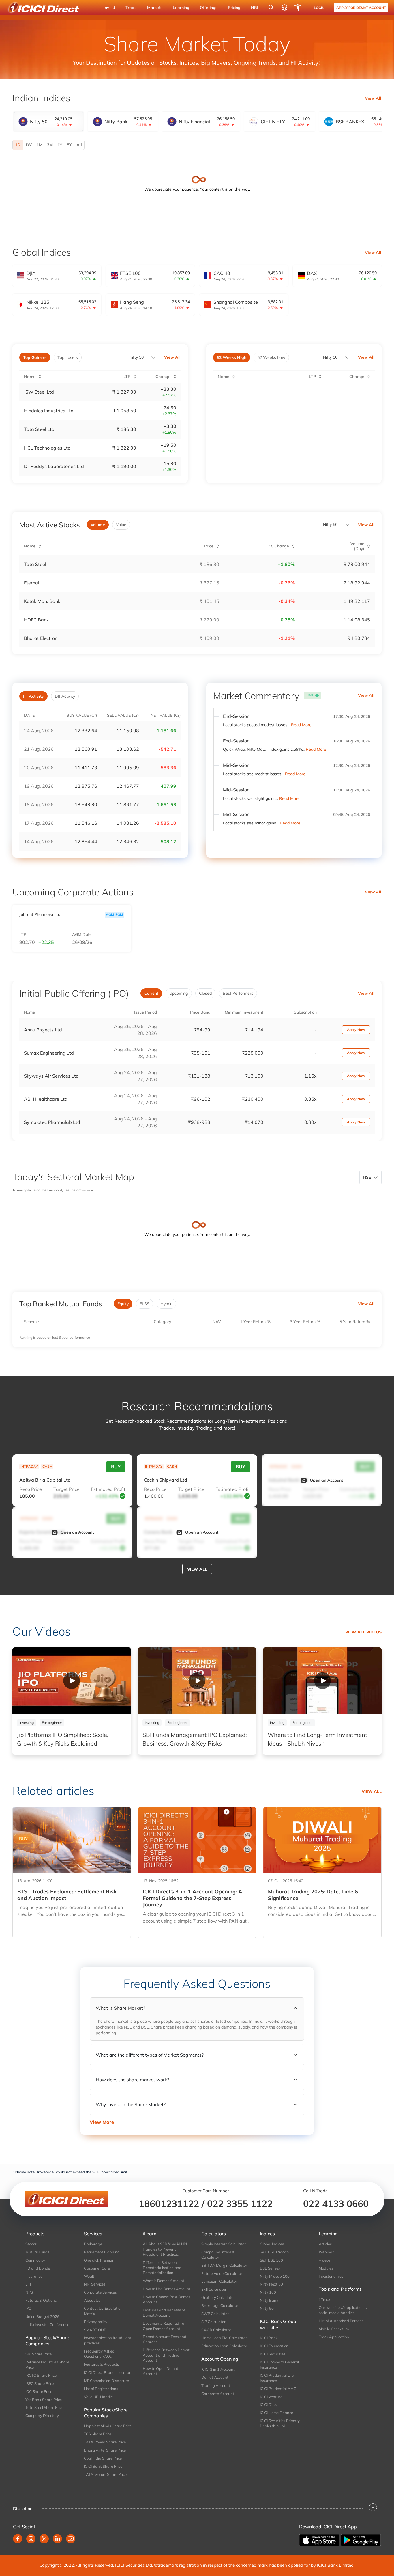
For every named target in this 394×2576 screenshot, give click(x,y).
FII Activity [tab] (33, 696)
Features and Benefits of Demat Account (164, 2313)
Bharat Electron (41, 638)
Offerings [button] (209, 8)
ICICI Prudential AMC (278, 2389)
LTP (23, 935)
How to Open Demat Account (161, 2371)
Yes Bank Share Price (44, 2400)
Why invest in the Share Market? (131, 2104)
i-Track (325, 2299)
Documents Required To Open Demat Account (163, 2326)
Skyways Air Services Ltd (51, 1076)
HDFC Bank (36, 620)
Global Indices (272, 2244)
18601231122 (169, 2204)
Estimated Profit (108, 1489)
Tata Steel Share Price (44, 2407)
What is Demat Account (164, 2281)
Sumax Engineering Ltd (49, 1053)
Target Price (66, 1489)
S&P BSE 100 (271, 2260)
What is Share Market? (120, 2008)
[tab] (48, 122)
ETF (29, 2284)
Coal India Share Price (103, 2458)
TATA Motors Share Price (105, 2474)
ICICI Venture (271, 2397)
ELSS (145, 1304)
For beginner (52, 1723)
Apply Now (356, 1030)
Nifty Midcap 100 (275, 2276)
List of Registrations (101, 2389)
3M (50, 145)
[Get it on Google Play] (361, 2540)
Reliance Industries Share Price (47, 2365)
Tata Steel (35, 564)
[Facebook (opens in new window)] (18, 2539)
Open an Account (326, 1480)
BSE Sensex (270, 2268)
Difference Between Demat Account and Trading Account (166, 2355)
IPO (28, 2308)
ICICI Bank (269, 2338)
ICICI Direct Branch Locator (107, 2372)
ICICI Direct (269, 2404)
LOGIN (319, 8)
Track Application (334, 2337)
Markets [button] (155, 8)
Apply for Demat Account (361, 8)
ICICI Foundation (274, 2346)
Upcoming (179, 993)
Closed (205, 993)
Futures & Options (41, 2300)
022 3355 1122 (240, 2204)
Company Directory (42, 2415)
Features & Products (101, 2364)
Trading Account (216, 2385)
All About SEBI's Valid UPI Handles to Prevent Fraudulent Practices (165, 2249)
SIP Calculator (213, 2322)
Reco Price (31, 1489)
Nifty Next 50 (271, 2284)
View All (373, 98)
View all (197, 1569)
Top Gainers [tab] (35, 357)
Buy (116, 1467)
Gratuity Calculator (218, 2297)
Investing (27, 1723)
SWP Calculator (215, 2314)
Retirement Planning (102, 2252)
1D (18, 145)
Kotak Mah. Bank (42, 601)
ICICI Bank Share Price (103, 2466)
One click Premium (100, 2260)
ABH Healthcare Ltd (46, 1099)
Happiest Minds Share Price (108, 2426)
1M (40, 145)
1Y (60, 145)
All (79, 145)
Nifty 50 (136, 357)
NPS (29, 2292)
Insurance (34, 2276)
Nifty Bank (269, 2300)
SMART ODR (95, 2330)
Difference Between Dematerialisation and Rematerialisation (162, 2268)
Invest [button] (109, 8)
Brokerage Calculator (220, 2305)
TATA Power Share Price (105, 2442)
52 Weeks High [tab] (232, 357)
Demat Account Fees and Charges (165, 2339)
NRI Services (95, 2284)
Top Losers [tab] (68, 357)
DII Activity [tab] (65, 696)
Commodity (35, 2260)
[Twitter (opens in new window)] (44, 2539)
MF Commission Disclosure (106, 2381)
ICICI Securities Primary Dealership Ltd (280, 2423)
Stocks (31, 2244)
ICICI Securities (273, 2354)
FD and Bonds (38, 2268)
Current (151, 993)
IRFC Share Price (40, 2383)
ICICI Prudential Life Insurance (277, 2378)
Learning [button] (181, 8)
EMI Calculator (214, 2289)
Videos (324, 2260)
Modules (326, 2268)
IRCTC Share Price (41, 2375)
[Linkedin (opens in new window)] (57, 2539)
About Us (92, 2300)
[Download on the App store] (320, 2540)
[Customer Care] (284, 8)
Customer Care (97, 2268)
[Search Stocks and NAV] (271, 8)
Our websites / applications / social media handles (343, 2310)
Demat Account (215, 2377)
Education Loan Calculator (224, 2346)
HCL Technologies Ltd (47, 448)
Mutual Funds (37, 2252)
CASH (47, 1466)
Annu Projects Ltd (43, 1030)
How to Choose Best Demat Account (166, 2299)
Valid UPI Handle (98, 2397)
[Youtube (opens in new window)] (71, 2539)
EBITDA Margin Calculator (224, 2265)
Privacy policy (96, 2322)
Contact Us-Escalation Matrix (103, 2311)
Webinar (326, 2252)
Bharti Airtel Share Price (105, 2450)
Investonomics (331, 2276)
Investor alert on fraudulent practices (108, 2340)
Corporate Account (218, 2394)
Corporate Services (100, 2292)
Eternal (32, 583)
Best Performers (238, 993)
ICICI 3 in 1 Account (218, 2369)
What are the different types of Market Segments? (150, 2055)
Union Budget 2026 (42, 2316)
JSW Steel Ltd (39, 392)
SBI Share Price (39, 2354)
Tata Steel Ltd (39, 429)
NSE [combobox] (367, 1177)
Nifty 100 (268, 2292)
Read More (301, 725)
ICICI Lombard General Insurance (279, 2365)
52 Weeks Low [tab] (271, 357)
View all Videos (363, 1632)
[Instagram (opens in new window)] (31, 2539)
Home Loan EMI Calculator (224, 2338)
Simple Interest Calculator (224, 2244)
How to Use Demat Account (167, 2289)
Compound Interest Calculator (218, 2255)
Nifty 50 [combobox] (330, 357)
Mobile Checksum (334, 2329)
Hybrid (166, 1304)
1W (29, 145)
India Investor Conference (47, 2324)
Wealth (90, 2276)
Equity (123, 1304)
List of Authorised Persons (341, 2321)
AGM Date (82, 935)
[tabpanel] (197, 145)
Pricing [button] (234, 8)
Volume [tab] (98, 525)
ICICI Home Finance (276, 2413)
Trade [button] (131, 8)
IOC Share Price (39, 2391)
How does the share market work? (132, 2080)
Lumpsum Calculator (219, 2281)
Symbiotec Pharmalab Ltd (52, 1122)
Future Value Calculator (222, 2273)
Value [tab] (121, 525)
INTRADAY (29, 1466)
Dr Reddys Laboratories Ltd (54, 466)
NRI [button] (255, 8)
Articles (325, 2244)
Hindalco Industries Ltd (49, 411)
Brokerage (93, 2244)
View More (102, 2122)
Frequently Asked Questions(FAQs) (99, 2354)
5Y (69, 145)
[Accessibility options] (298, 8)
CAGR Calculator (216, 2330)
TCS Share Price (98, 2434)
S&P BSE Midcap (274, 2252)
